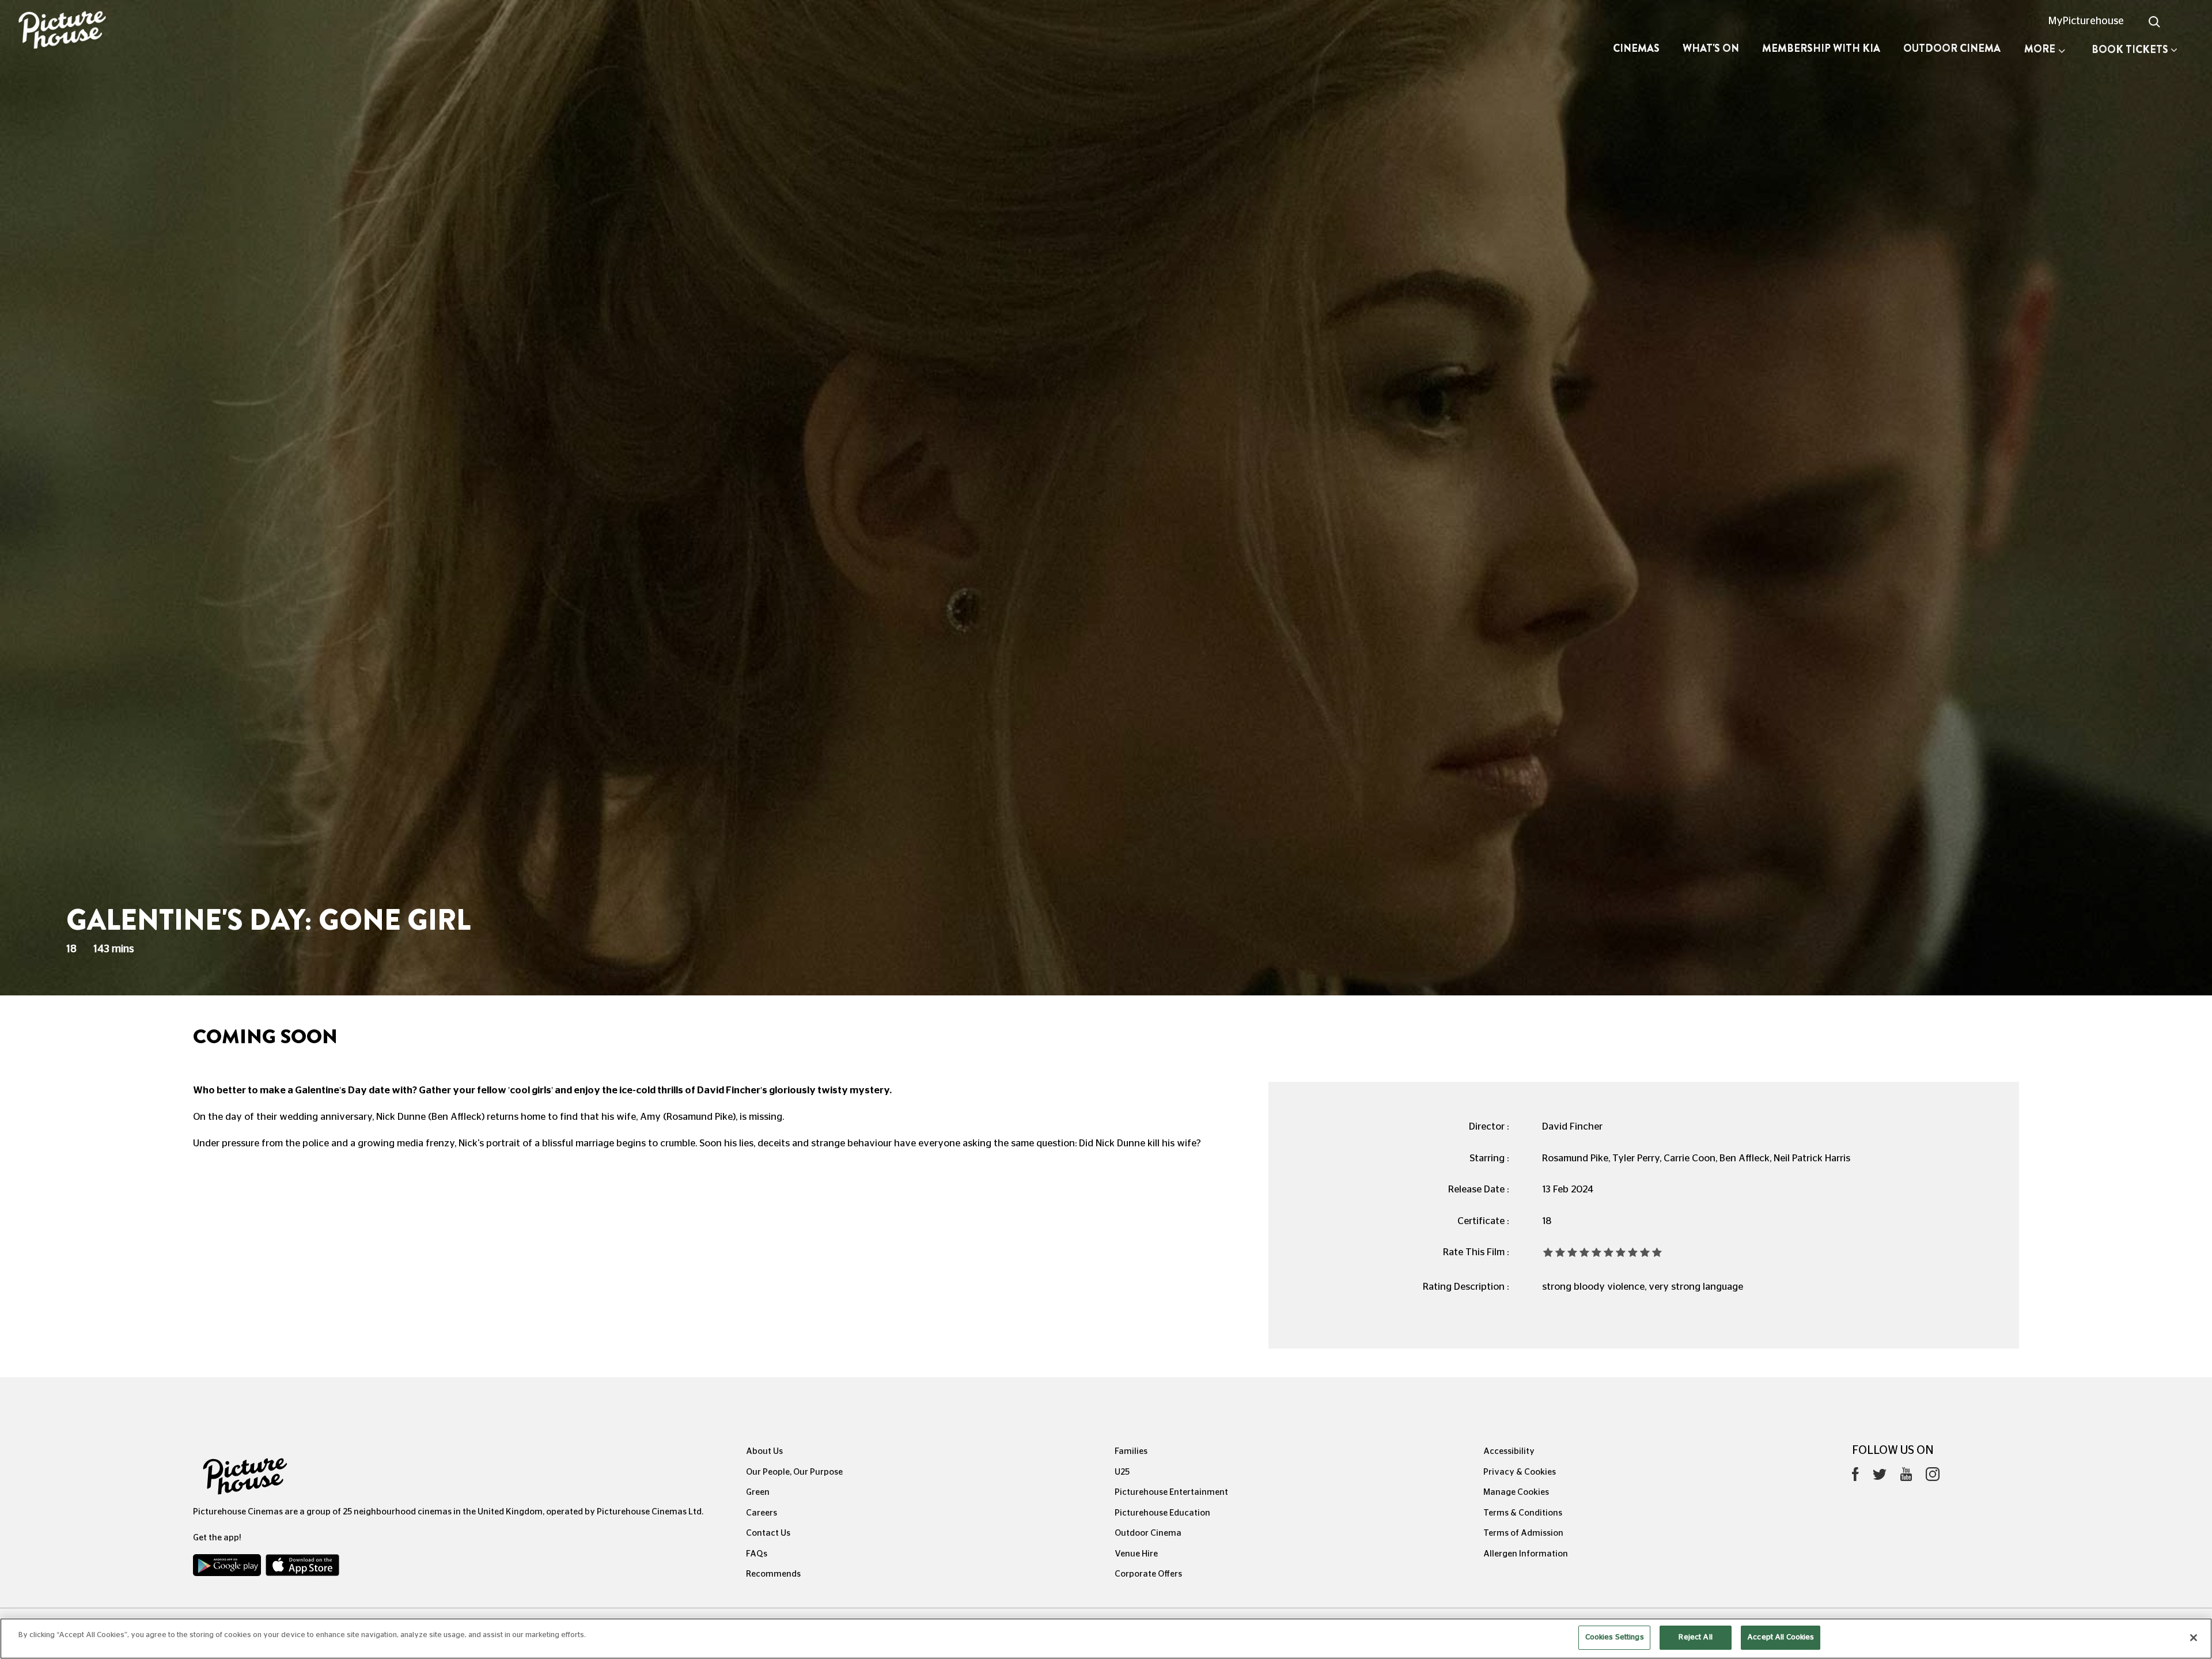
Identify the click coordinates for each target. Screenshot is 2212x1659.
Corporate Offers (1148, 1574)
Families (1131, 1451)
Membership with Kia (1821, 48)
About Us (764, 1451)
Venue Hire (1136, 1554)
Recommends (773, 1574)
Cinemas (1636, 48)
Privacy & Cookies (1520, 1472)
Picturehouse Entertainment (1171, 1492)
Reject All (1695, 1637)
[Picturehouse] (184, 31)
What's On (1711, 48)
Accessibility (1509, 1451)
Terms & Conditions (1523, 1513)
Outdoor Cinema (1952, 48)
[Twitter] (1880, 1477)
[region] (1106, 1639)
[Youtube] (1906, 1477)
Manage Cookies (1516, 1492)
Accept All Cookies (1781, 1637)
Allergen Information (1526, 1554)
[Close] (2194, 1638)
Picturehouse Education (1162, 1513)
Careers (762, 1513)
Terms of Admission (1523, 1533)
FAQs (757, 1554)
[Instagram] (1933, 1477)
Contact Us (768, 1533)
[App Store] (302, 1568)
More (2040, 49)
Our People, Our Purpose (794, 1472)
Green (758, 1492)
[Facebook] (1855, 1477)
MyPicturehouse (2086, 21)
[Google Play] (228, 1568)
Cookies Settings (1615, 1637)
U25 (1122, 1472)
